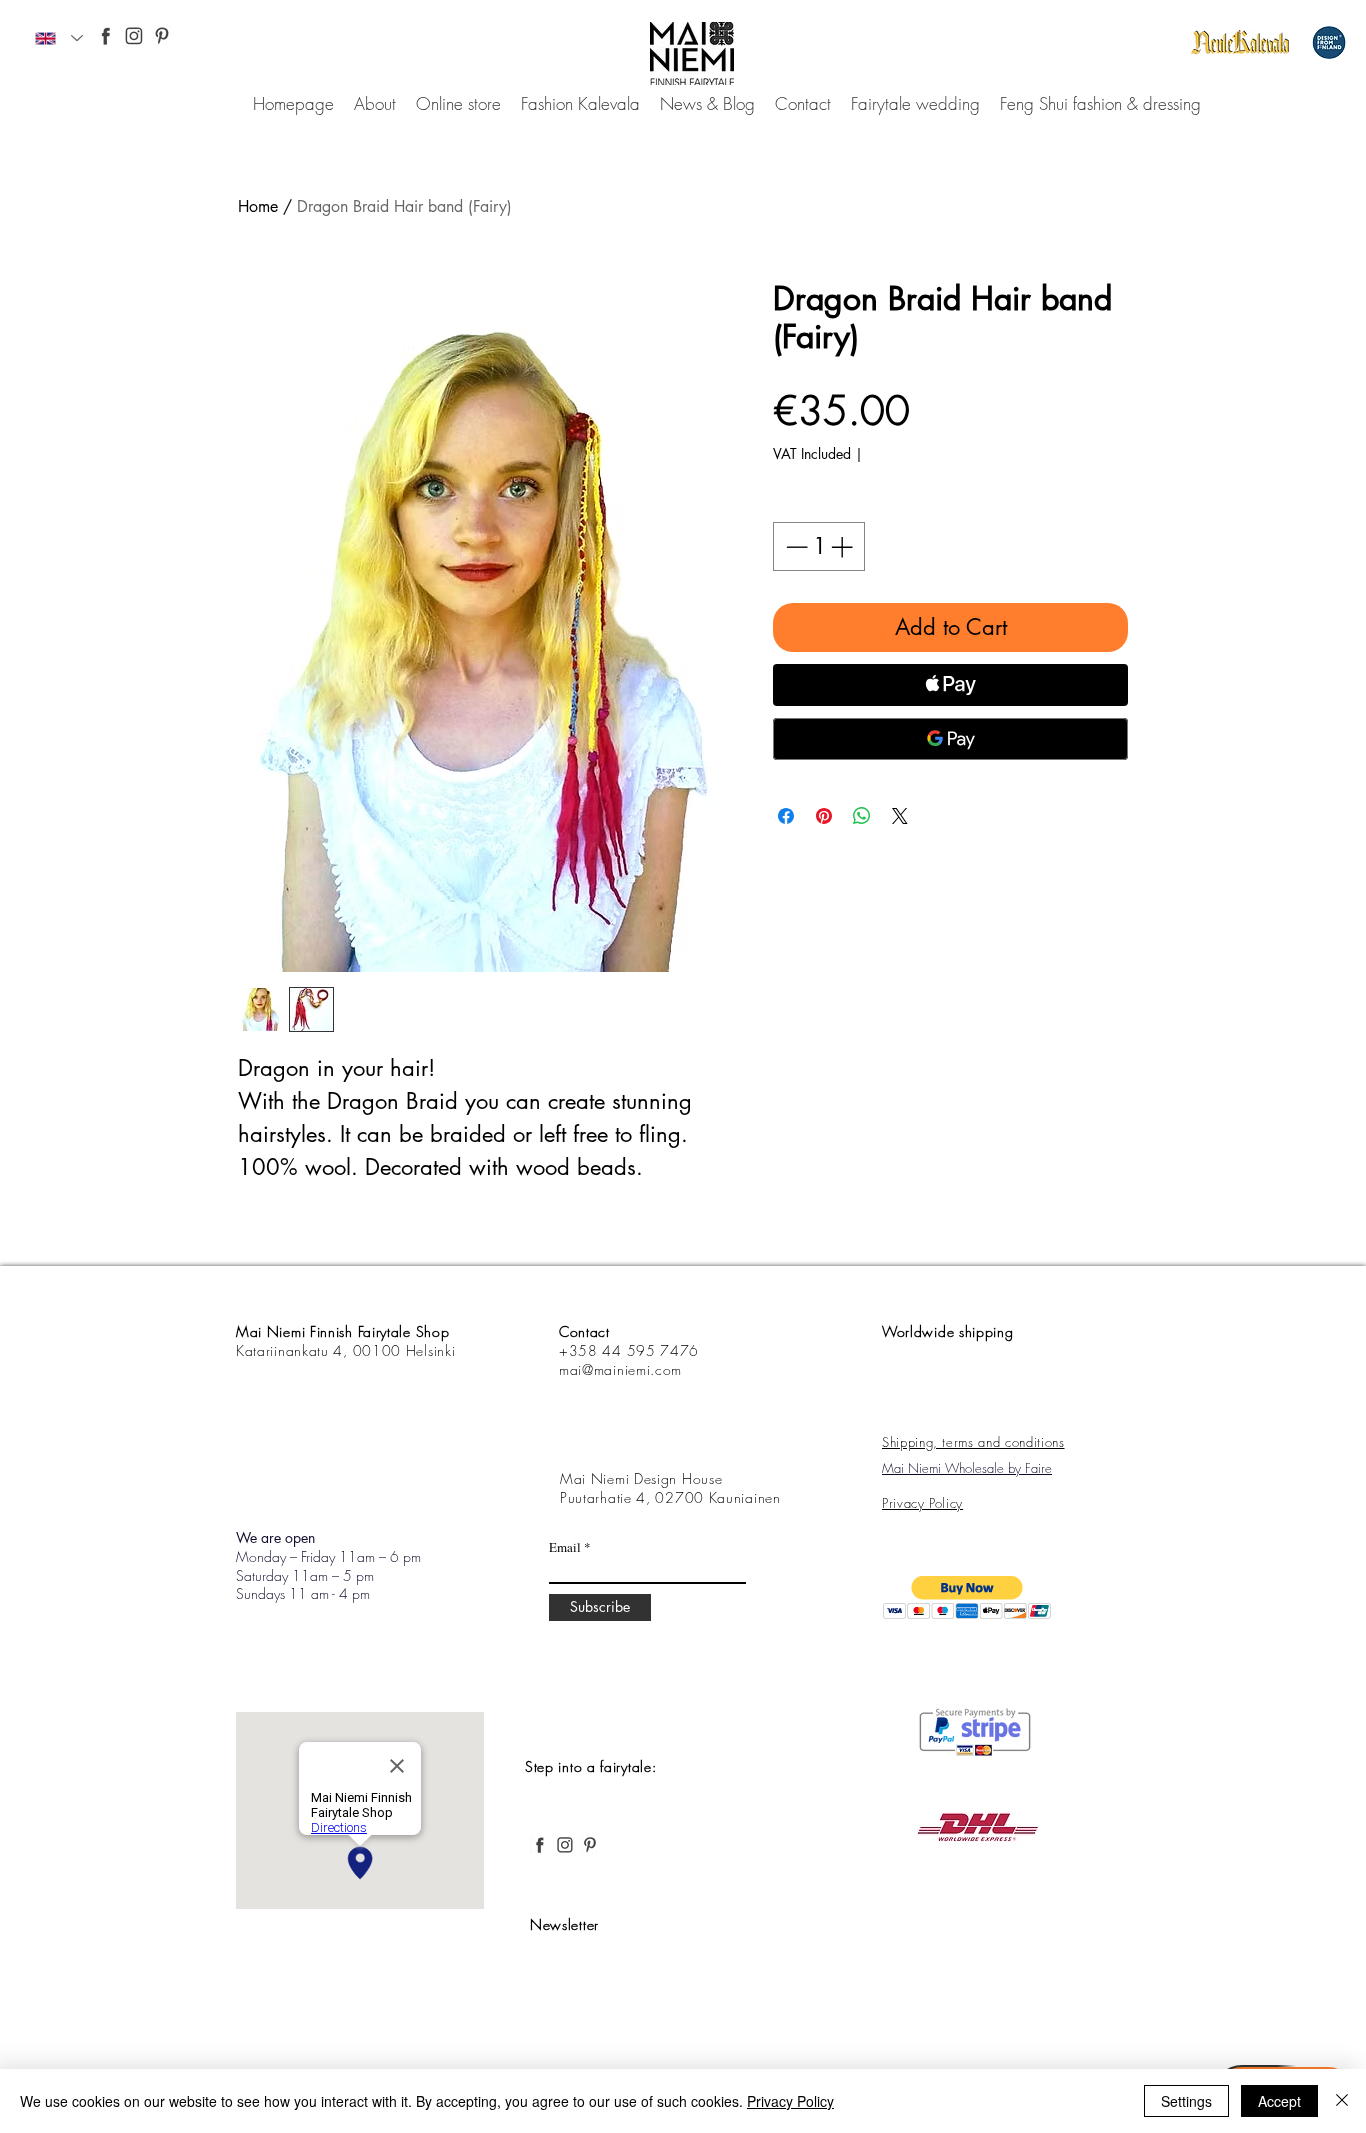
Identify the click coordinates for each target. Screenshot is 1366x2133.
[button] (967, 1597)
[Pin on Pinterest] (824, 816)
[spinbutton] (819, 546)
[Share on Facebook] (786, 816)
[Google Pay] (950, 739)
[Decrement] (794, 546)
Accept (1279, 2101)
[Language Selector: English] (59, 38)
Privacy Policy (790, 2101)
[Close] (1342, 2101)
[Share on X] (900, 816)
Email (565, 1547)
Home (258, 206)
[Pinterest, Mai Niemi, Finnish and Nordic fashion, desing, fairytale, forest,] (162, 36)
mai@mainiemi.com (620, 1369)
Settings (1186, 2101)
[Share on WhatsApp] (862, 816)
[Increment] (843, 546)
